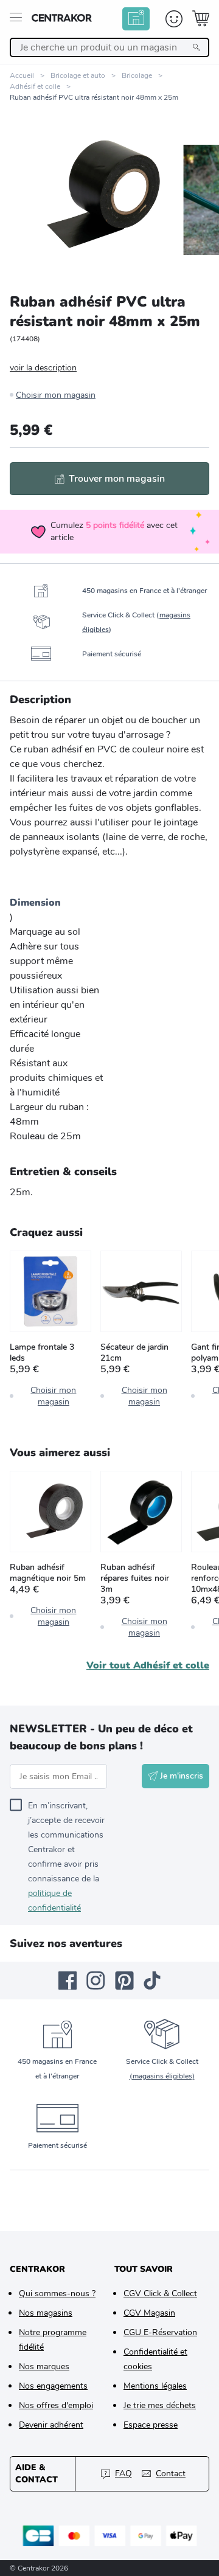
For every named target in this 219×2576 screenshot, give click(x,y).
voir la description (43, 368)
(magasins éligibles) (162, 2076)
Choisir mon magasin (56, 395)
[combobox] (109, 47)
